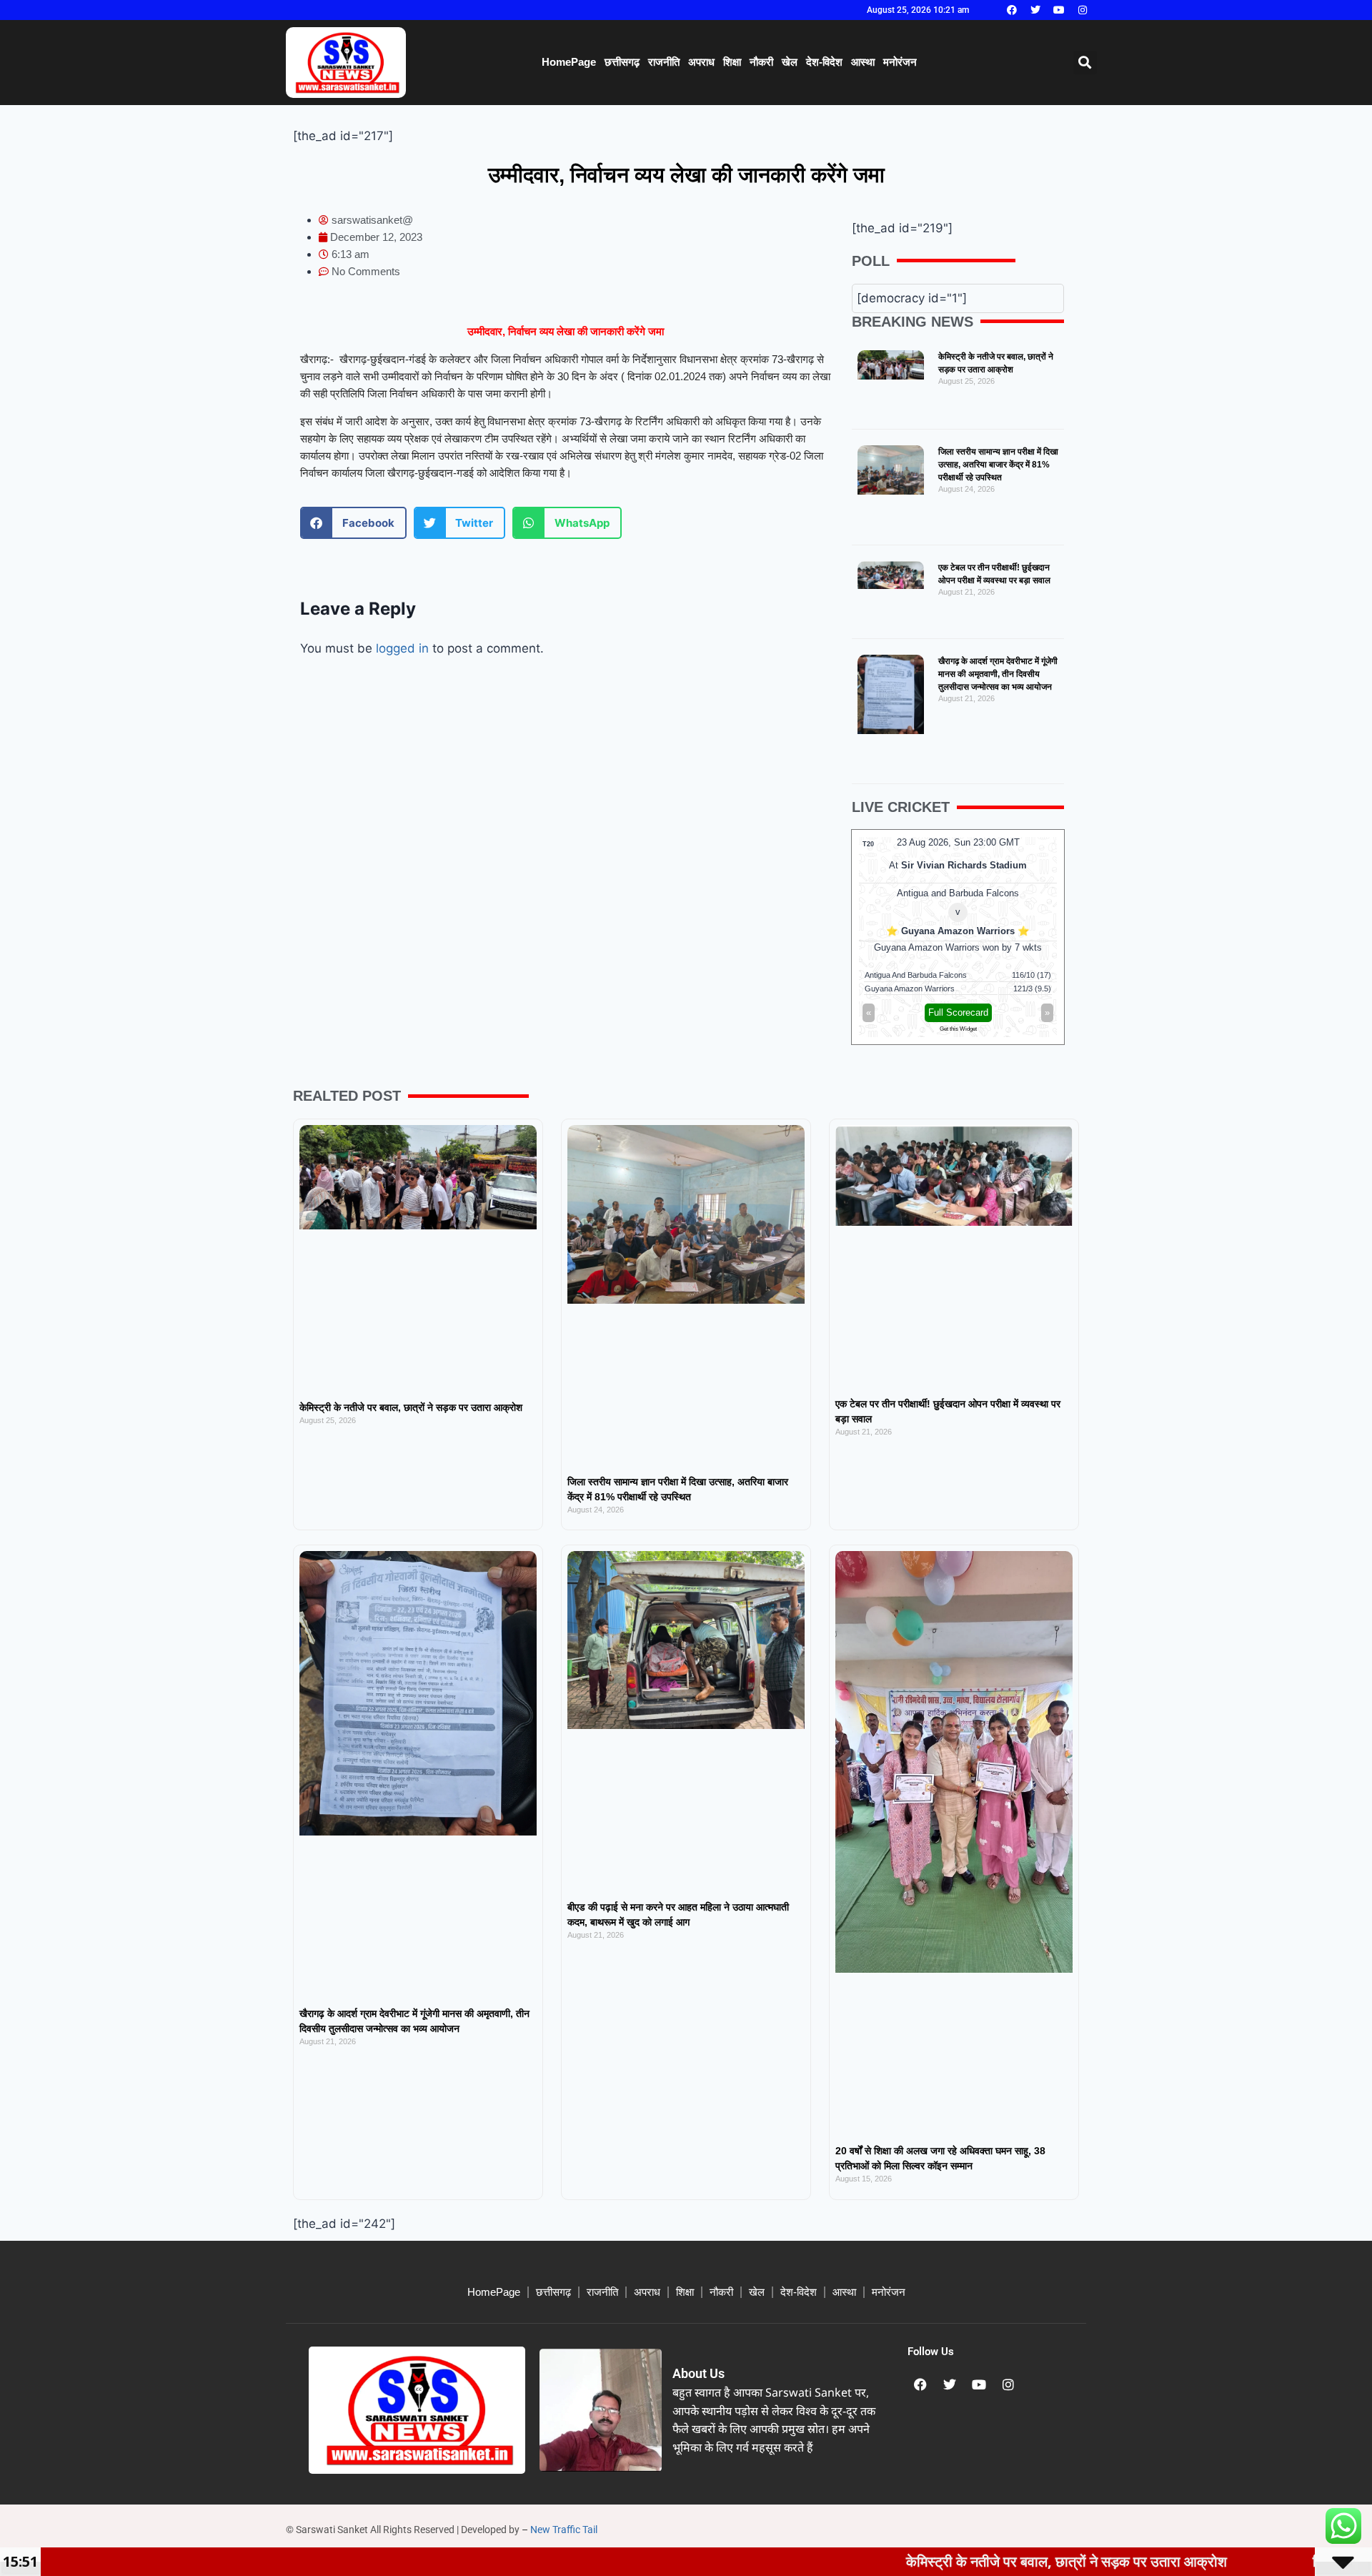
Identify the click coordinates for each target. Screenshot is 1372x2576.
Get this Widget (958, 1029)
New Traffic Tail (564, 2530)
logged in (402, 648)
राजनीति (664, 62)
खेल (790, 62)
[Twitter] (1035, 10)
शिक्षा (732, 62)
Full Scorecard (958, 1012)
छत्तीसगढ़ (622, 62)
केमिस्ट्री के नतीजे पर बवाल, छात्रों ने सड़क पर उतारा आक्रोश (411, 1407)
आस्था (863, 62)
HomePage (569, 62)
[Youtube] (1059, 10)
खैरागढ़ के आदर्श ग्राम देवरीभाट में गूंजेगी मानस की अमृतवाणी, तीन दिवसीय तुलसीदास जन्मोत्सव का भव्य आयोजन (998, 674)
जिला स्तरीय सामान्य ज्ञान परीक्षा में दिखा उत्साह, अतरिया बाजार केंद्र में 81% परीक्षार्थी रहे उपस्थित (998, 465)
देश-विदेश (824, 62)
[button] (1085, 63)
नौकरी (761, 62)
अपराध (701, 62)
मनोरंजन (900, 62)
